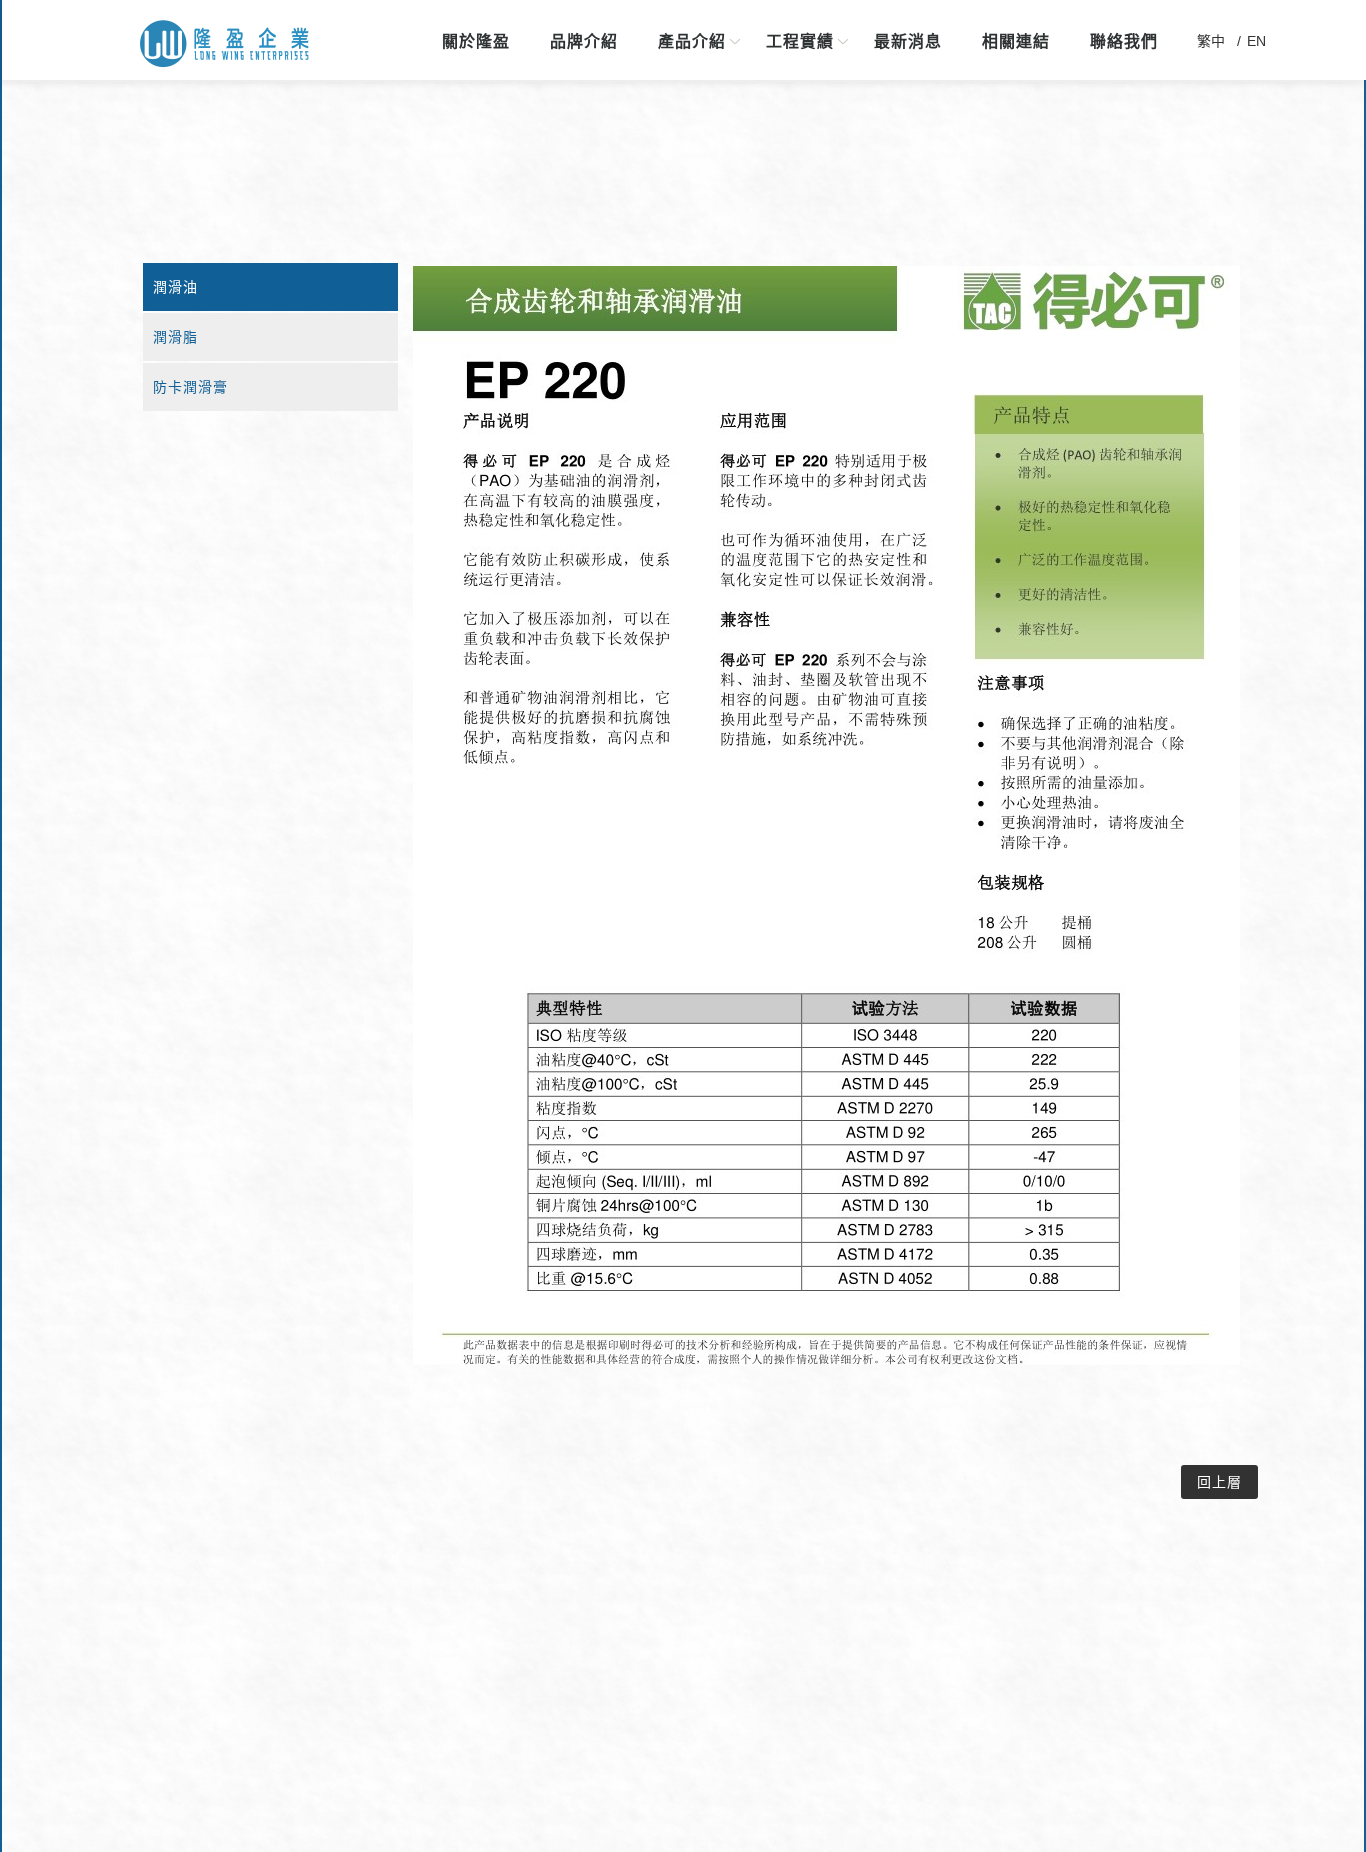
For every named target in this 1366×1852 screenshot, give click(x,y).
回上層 (1219, 1482)
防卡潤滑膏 (190, 387)
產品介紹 (692, 41)
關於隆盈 (476, 41)
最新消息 (908, 41)
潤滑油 (175, 287)
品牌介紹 (584, 41)
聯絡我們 (1124, 41)
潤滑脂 (175, 337)
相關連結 (1016, 41)
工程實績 (800, 41)
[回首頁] (225, 44)
